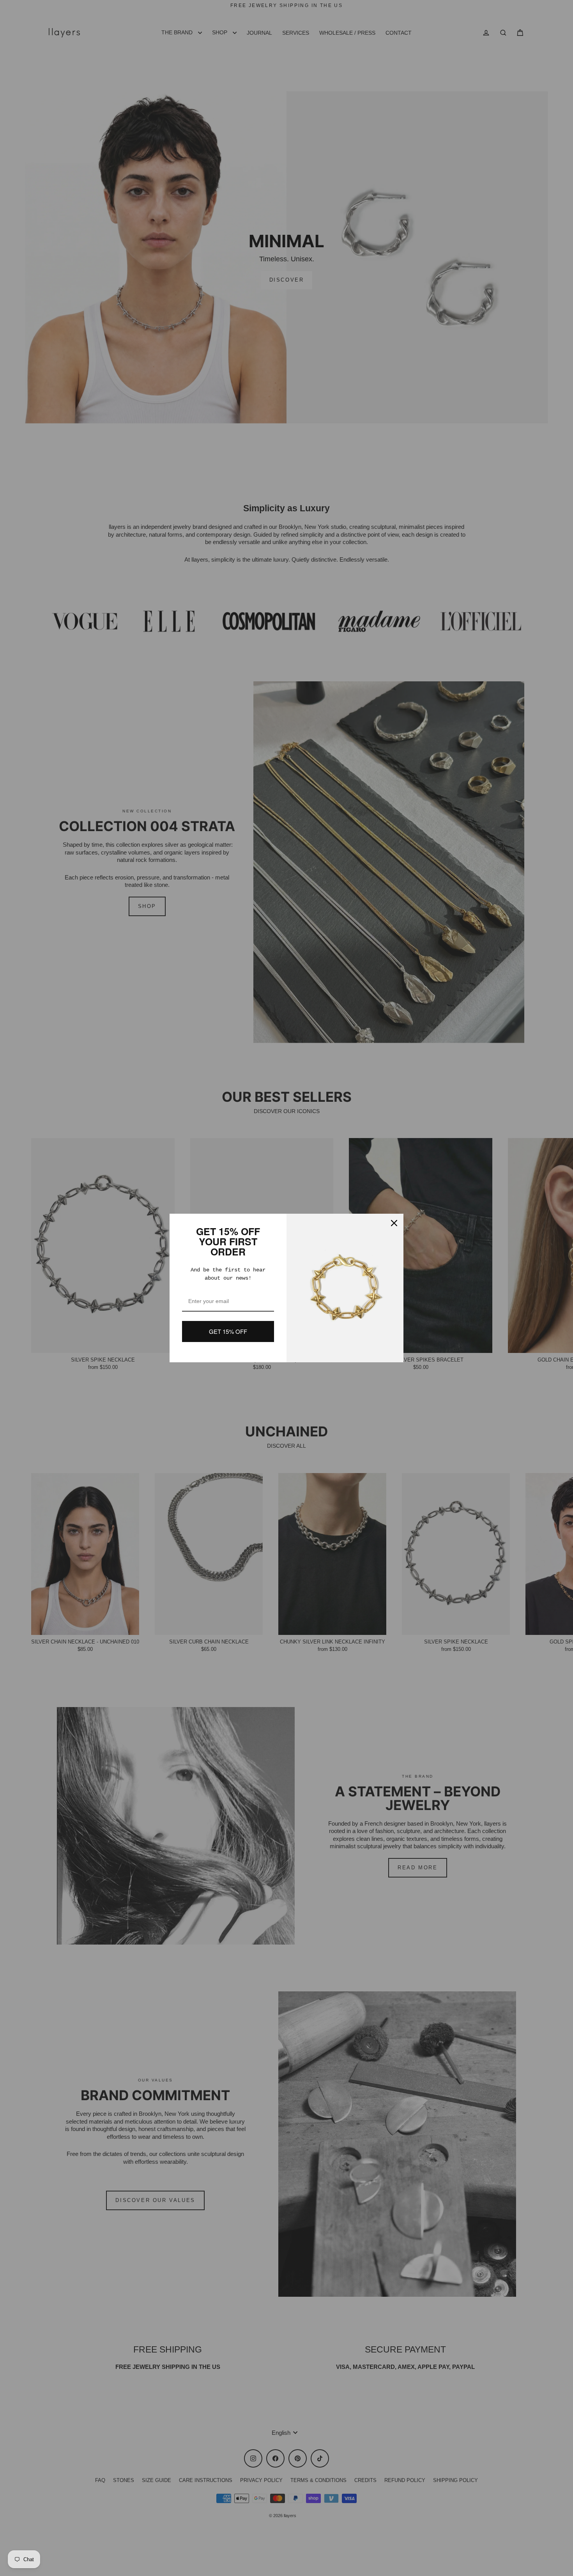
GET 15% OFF (228, 1331)
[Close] (394, 1223)
